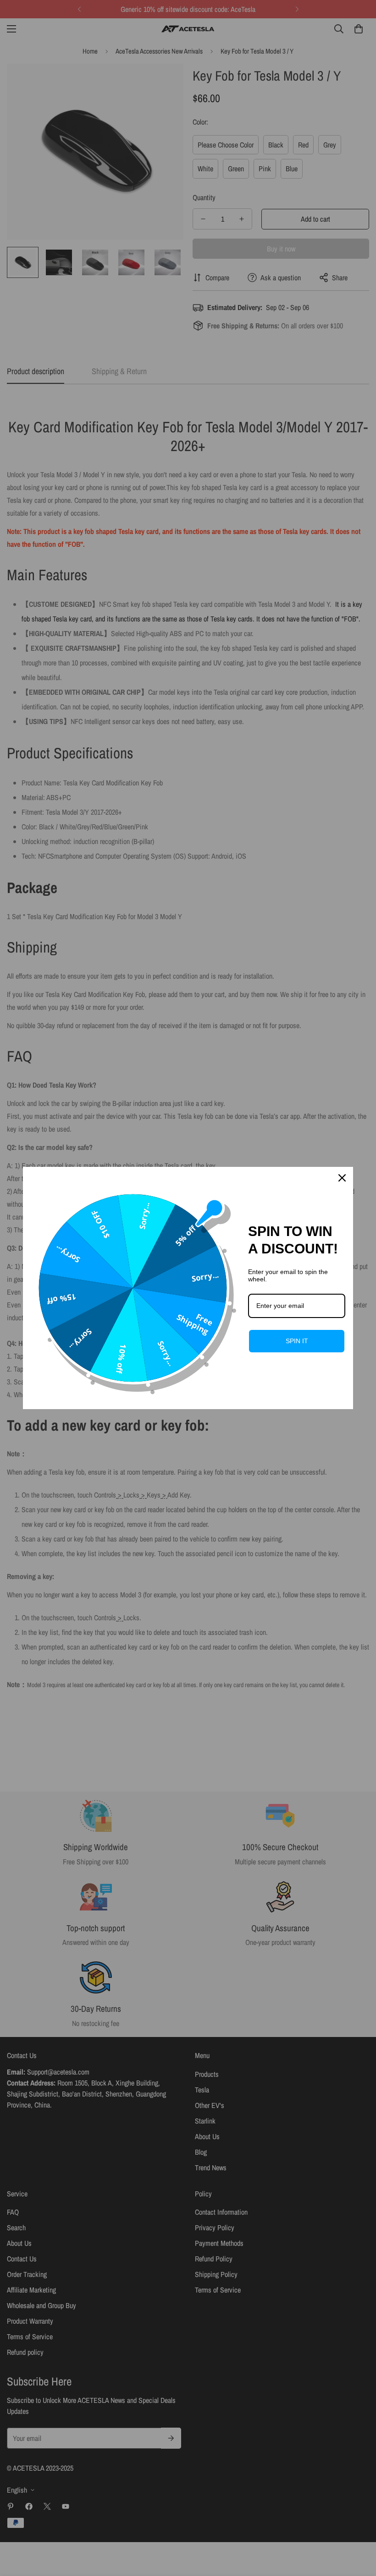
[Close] (342, 1178)
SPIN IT (297, 1341)
